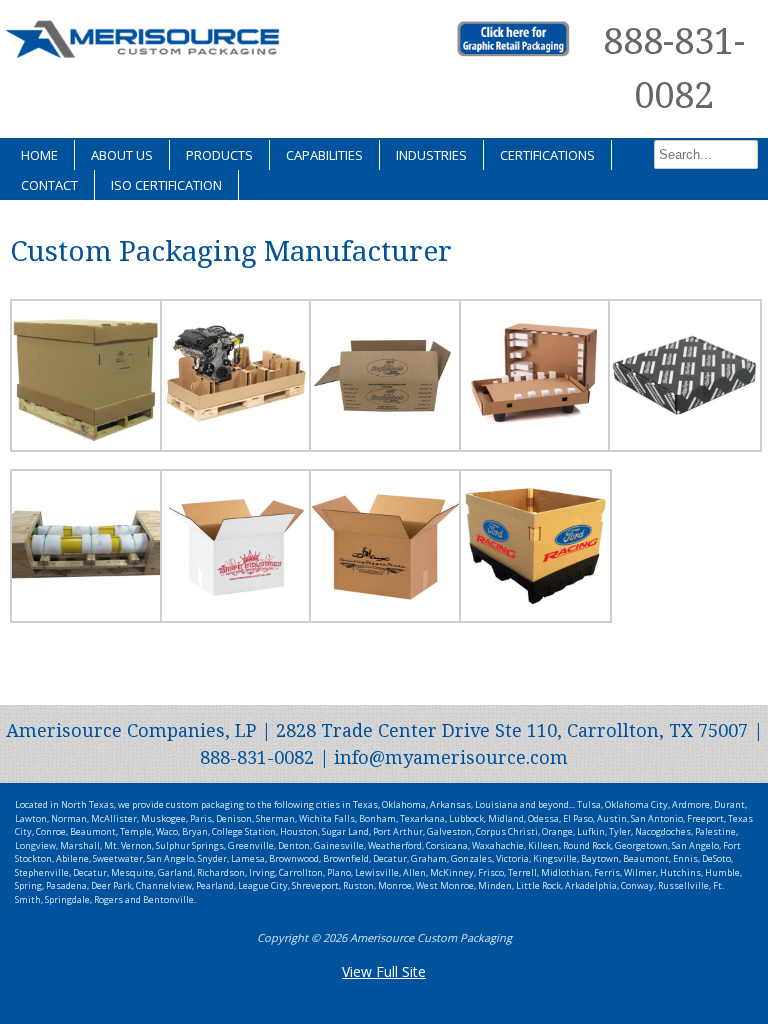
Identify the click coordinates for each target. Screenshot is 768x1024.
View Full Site (384, 971)
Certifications (547, 155)
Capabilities (324, 155)
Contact (49, 185)
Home (39, 155)
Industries (431, 155)
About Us (122, 155)
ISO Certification (166, 185)
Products (219, 155)
